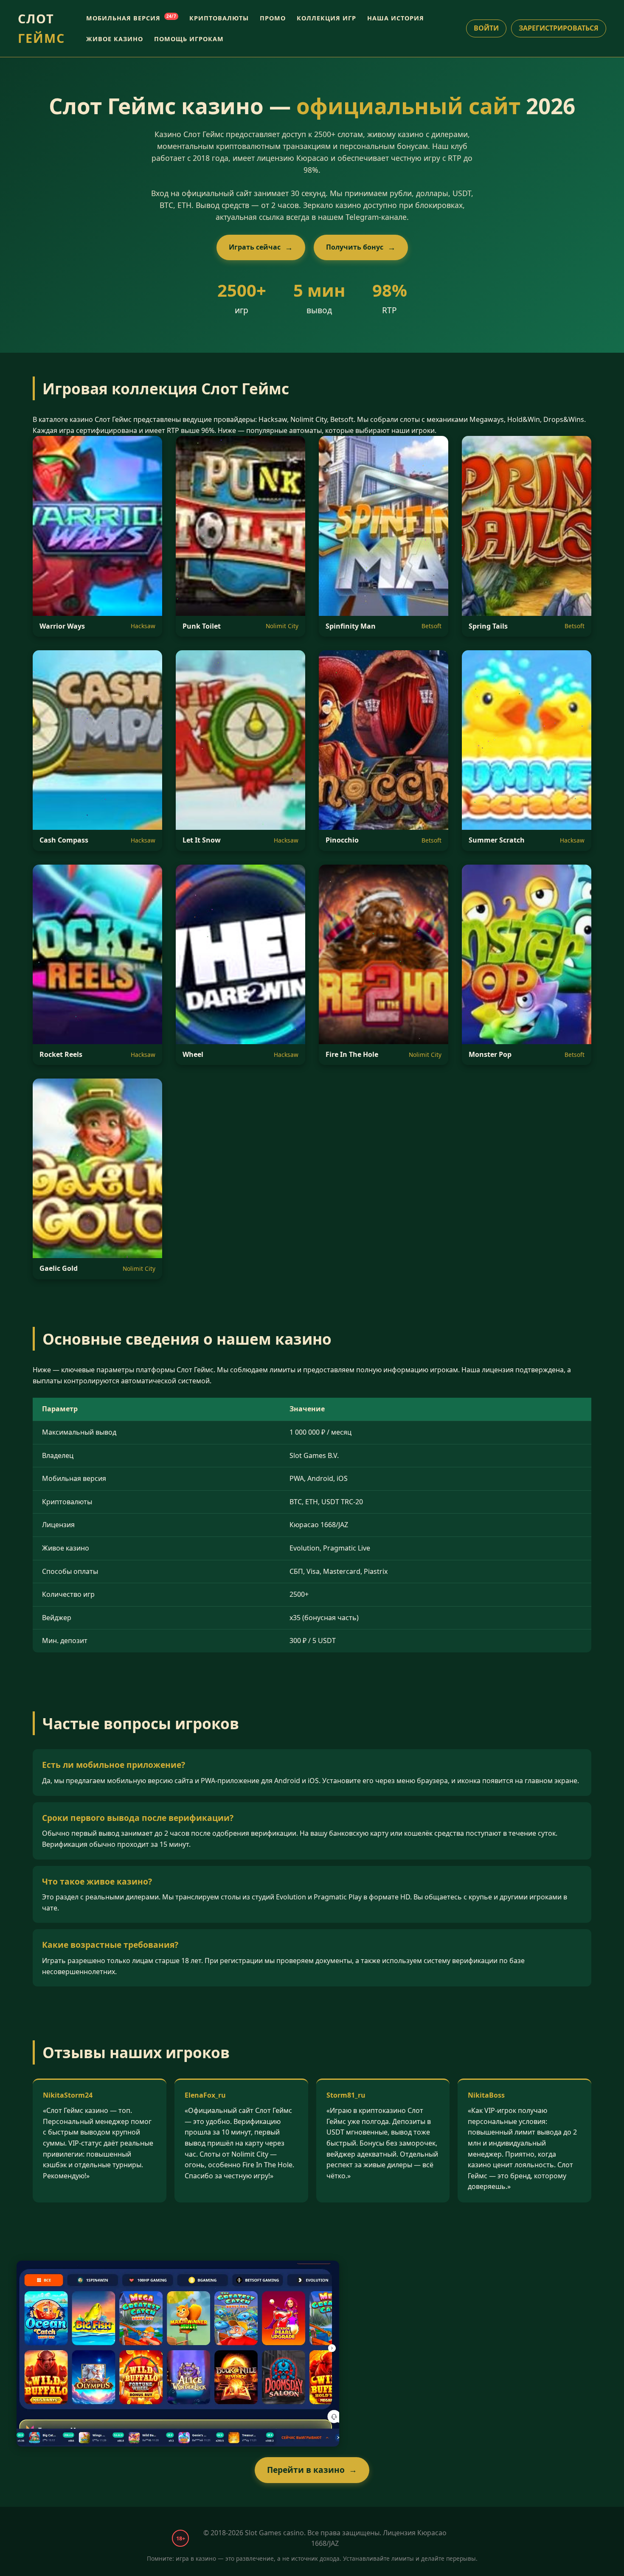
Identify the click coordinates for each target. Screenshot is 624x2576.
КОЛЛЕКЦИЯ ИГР (326, 18)
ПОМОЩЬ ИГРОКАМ (189, 39)
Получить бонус (355, 247)
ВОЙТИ (486, 28)
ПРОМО (273, 18)
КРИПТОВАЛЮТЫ (219, 18)
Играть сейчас (255, 247)
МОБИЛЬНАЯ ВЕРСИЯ (131, 18)
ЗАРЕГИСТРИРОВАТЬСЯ (559, 28)
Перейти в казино (306, 2470)
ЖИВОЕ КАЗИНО (115, 39)
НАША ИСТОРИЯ (396, 18)
